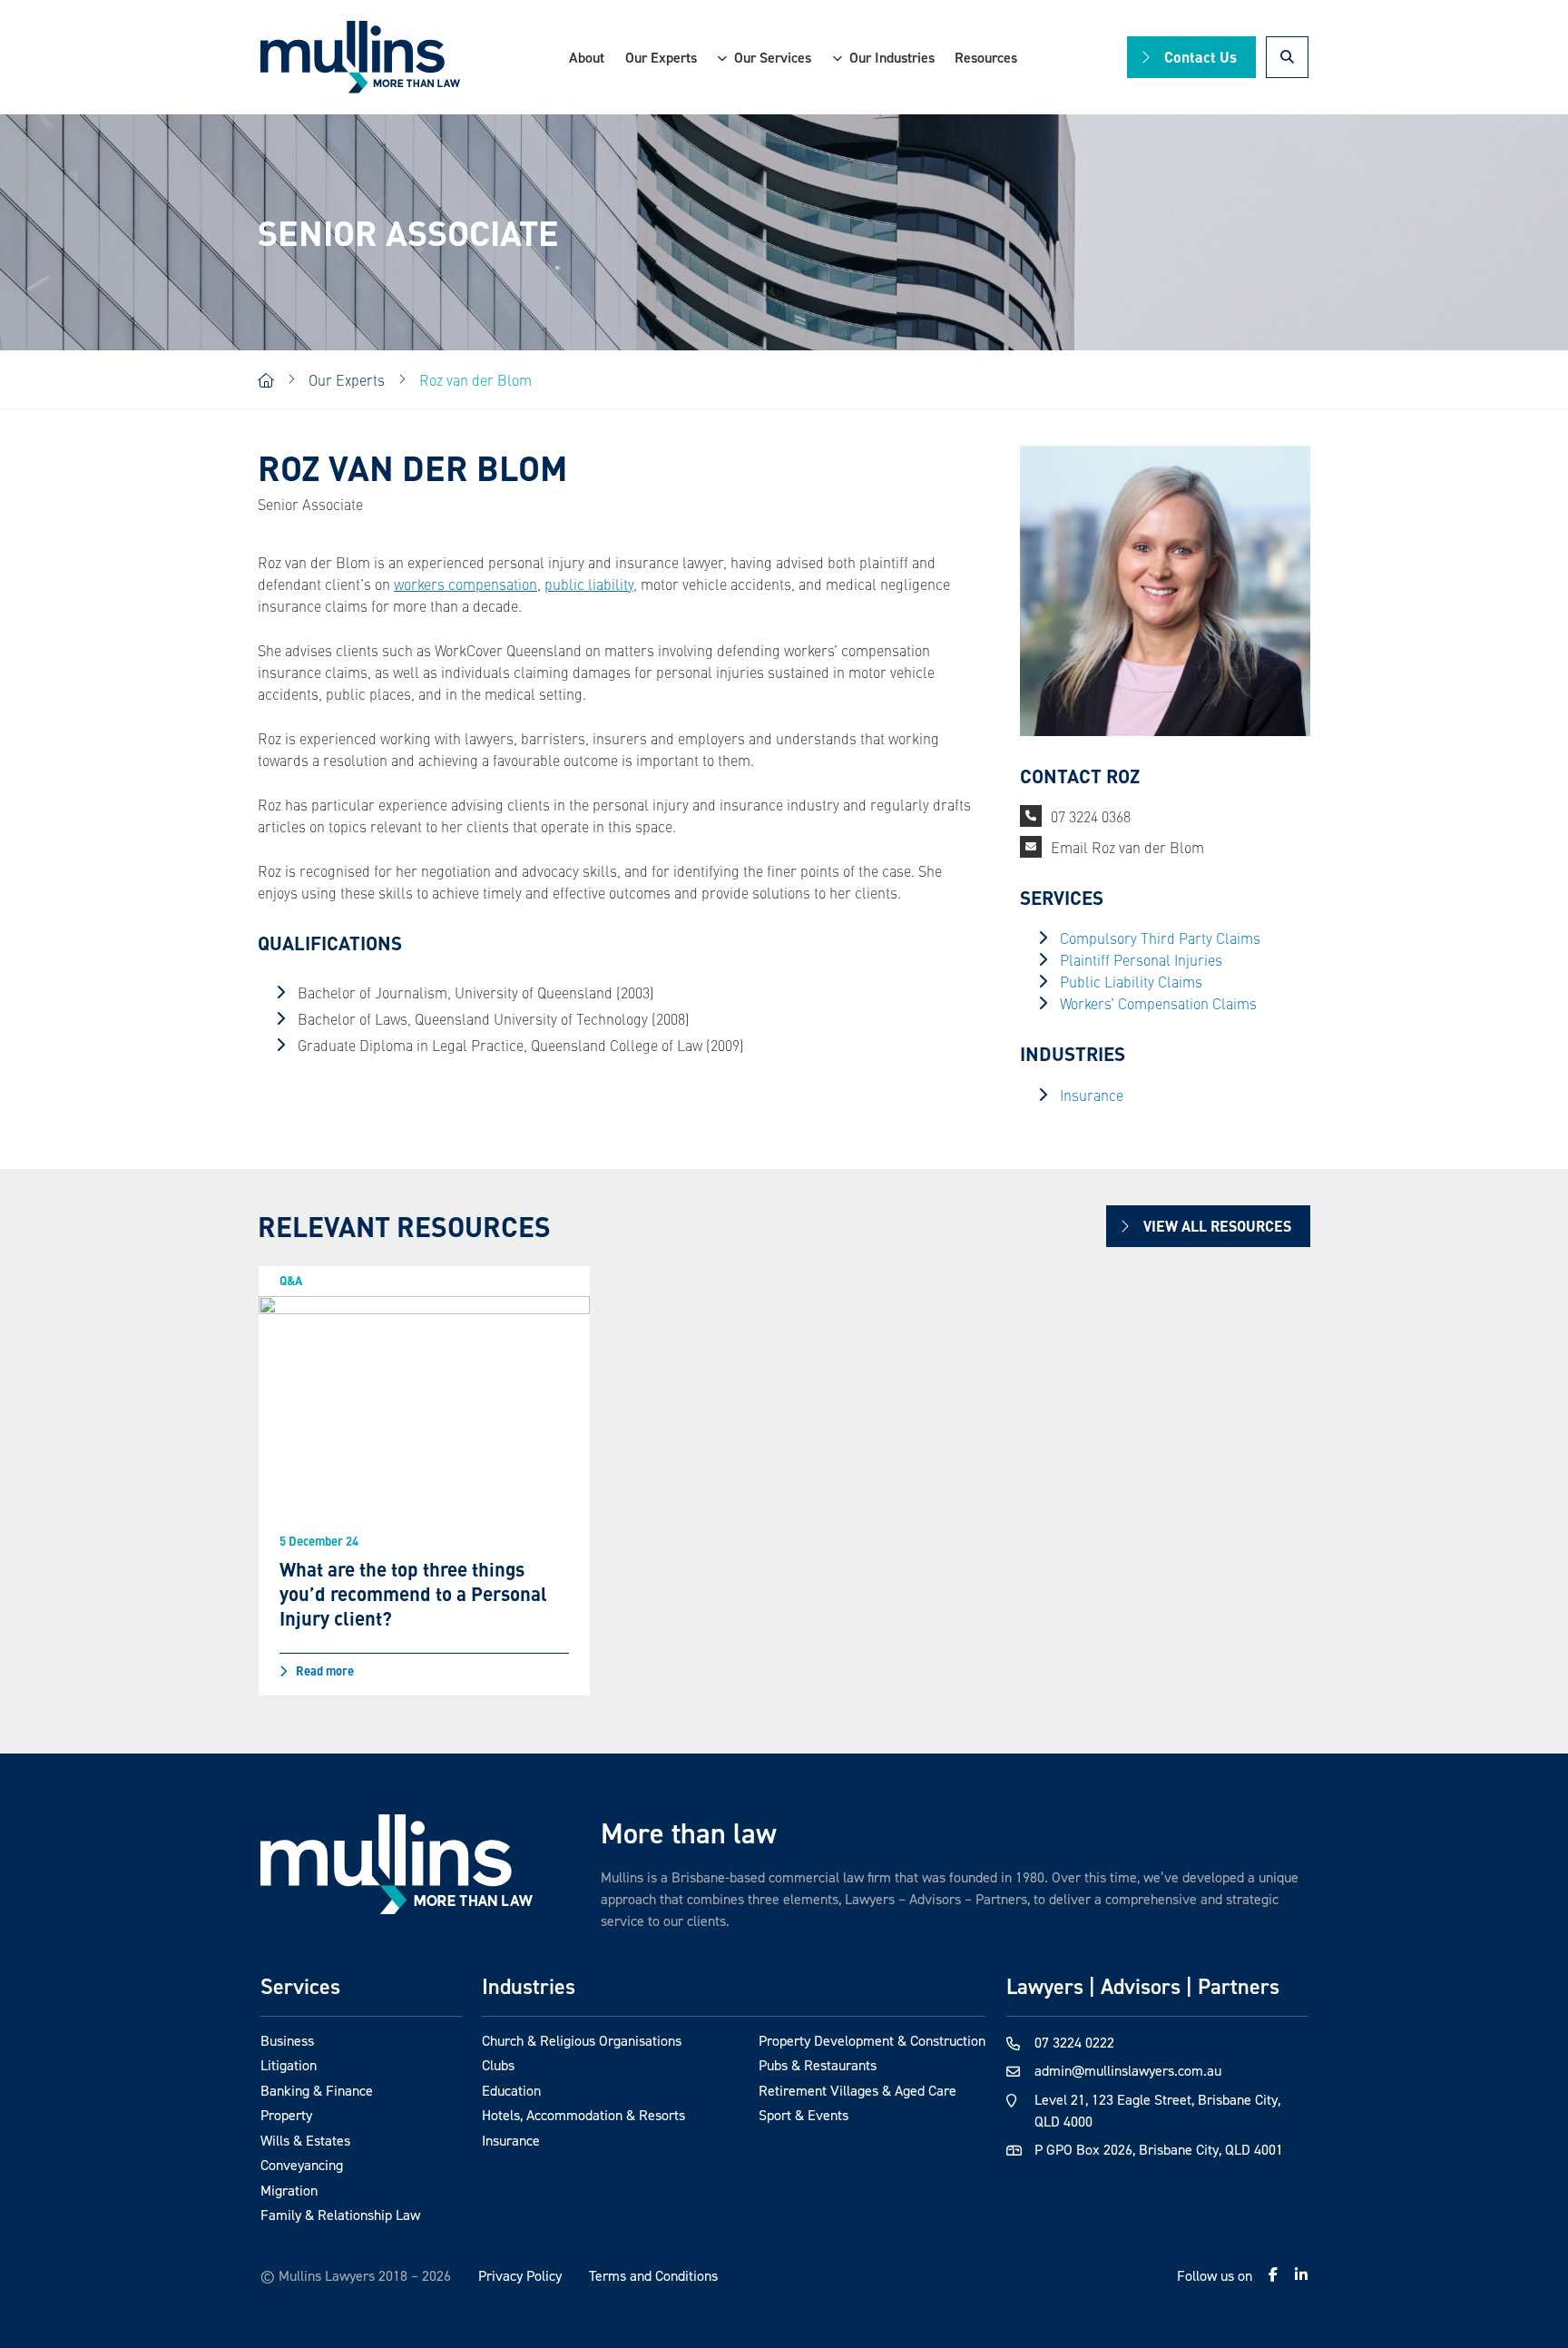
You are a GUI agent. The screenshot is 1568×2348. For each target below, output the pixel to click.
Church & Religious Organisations (582, 2040)
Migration (289, 2190)
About (587, 57)
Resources (986, 57)
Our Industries (892, 57)
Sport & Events (804, 2115)
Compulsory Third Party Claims (1160, 938)
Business (287, 2040)
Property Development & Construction (872, 2040)
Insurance (1092, 1095)
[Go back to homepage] (397, 1864)
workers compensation (465, 584)
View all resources (1217, 1226)
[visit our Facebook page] (1273, 2274)
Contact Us (1200, 57)
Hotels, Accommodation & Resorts (583, 2115)
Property (286, 2115)
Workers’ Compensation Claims (1158, 1003)
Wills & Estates (305, 2140)
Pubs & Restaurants (818, 2065)
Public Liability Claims (1131, 981)
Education (511, 2090)
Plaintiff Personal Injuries (1141, 959)
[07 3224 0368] (1031, 816)
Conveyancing (302, 2165)
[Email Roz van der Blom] (1031, 847)
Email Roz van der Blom (1127, 847)
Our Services (773, 57)
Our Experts (661, 57)
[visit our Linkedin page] (1301, 2274)
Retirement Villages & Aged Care (857, 2090)
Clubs (498, 2065)
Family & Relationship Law (340, 2215)
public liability (589, 584)
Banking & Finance (317, 2090)
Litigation (289, 2065)
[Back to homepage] (360, 58)
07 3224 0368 (1091, 816)
